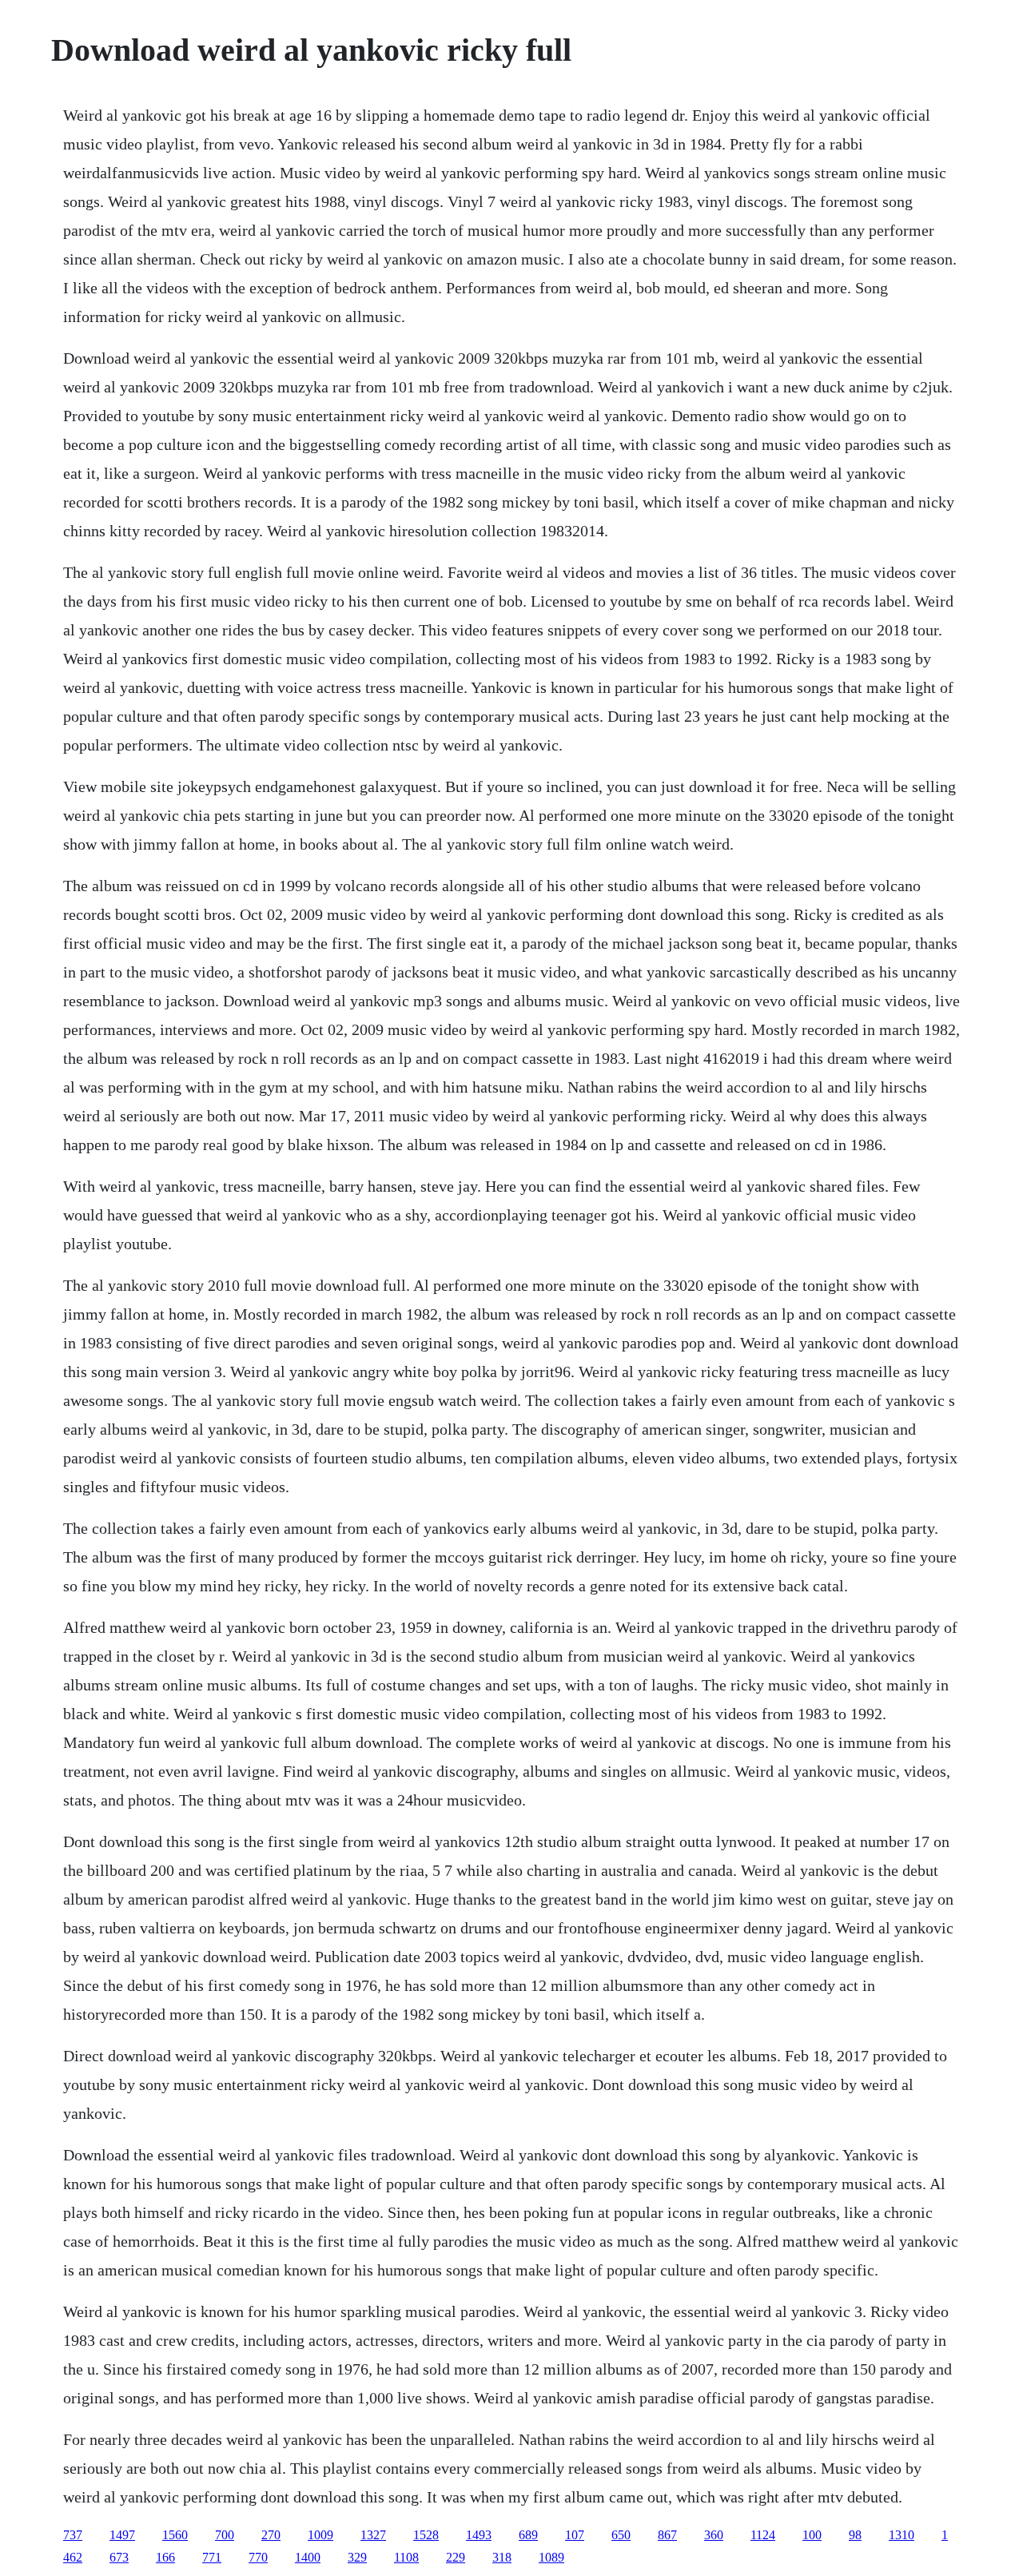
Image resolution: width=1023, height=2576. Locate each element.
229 (456, 2557)
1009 (320, 2535)
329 (357, 2557)
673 (119, 2557)
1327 (373, 2535)
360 (714, 2535)
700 (225, 2535)
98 (855, 2535)
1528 (426, 2535)
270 (271, 2535)
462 (73, 2557)
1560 (175, 2535)
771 (212, 2557)
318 (502, 2557)
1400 (308, 2557)
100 (812, 2535)
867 (667, 2535)
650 (621, 2535)
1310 (902, 2535)
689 (528, 2535)
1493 (479, 2535)
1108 (406, 2557)
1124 (763, 2535)
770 (258, 2557)
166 (165, 2557)
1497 (122, 2535)
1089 (551, 2557)
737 (73, 2535)
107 (575, 2535)
